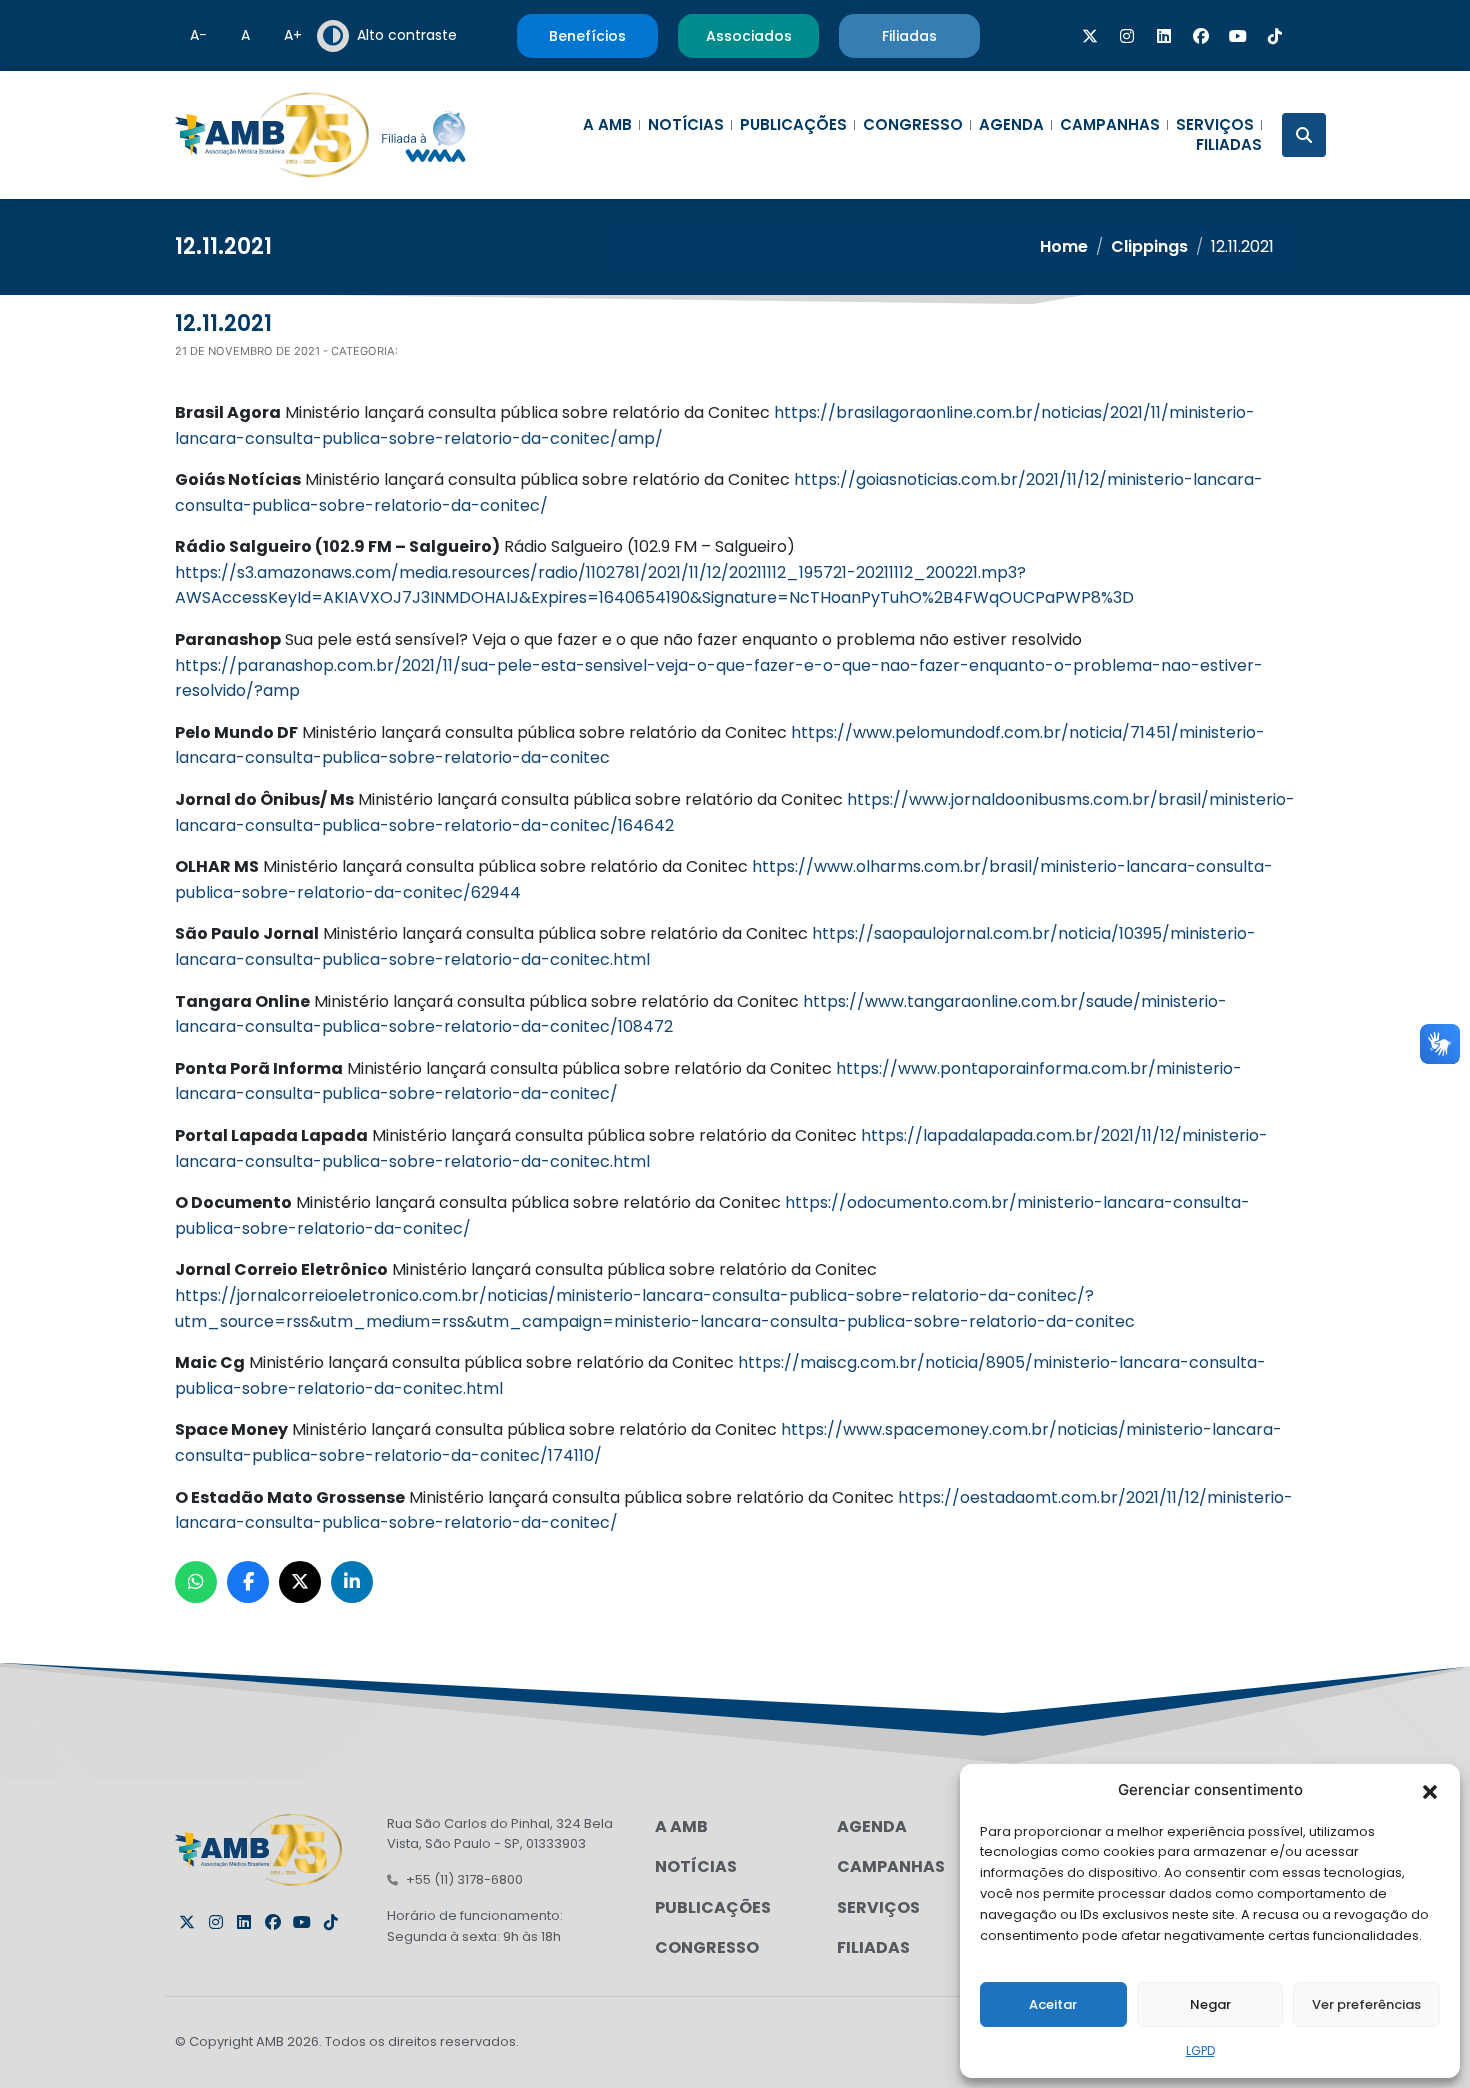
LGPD (1200, 2050)
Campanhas (1110, 125)
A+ (293, 35)
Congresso (913, 125)
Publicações (793, 125)
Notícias (686, 125)
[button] (1430, 1790)
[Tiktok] (1275, 36)
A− (198, 35)
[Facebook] (1201, 36)
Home (1064, 246)
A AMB (607, 125)
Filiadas (1229, 145)
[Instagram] (1127, 36)
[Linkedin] (1164, 36)
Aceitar (1053, 2004)
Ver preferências (1366, 2004)
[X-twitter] (1090, 36)
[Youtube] (1238, 36)
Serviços (1215, 125)
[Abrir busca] (1304, 135)
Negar (1210, 2004)
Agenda (1011, 125)
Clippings (1149, 246)
